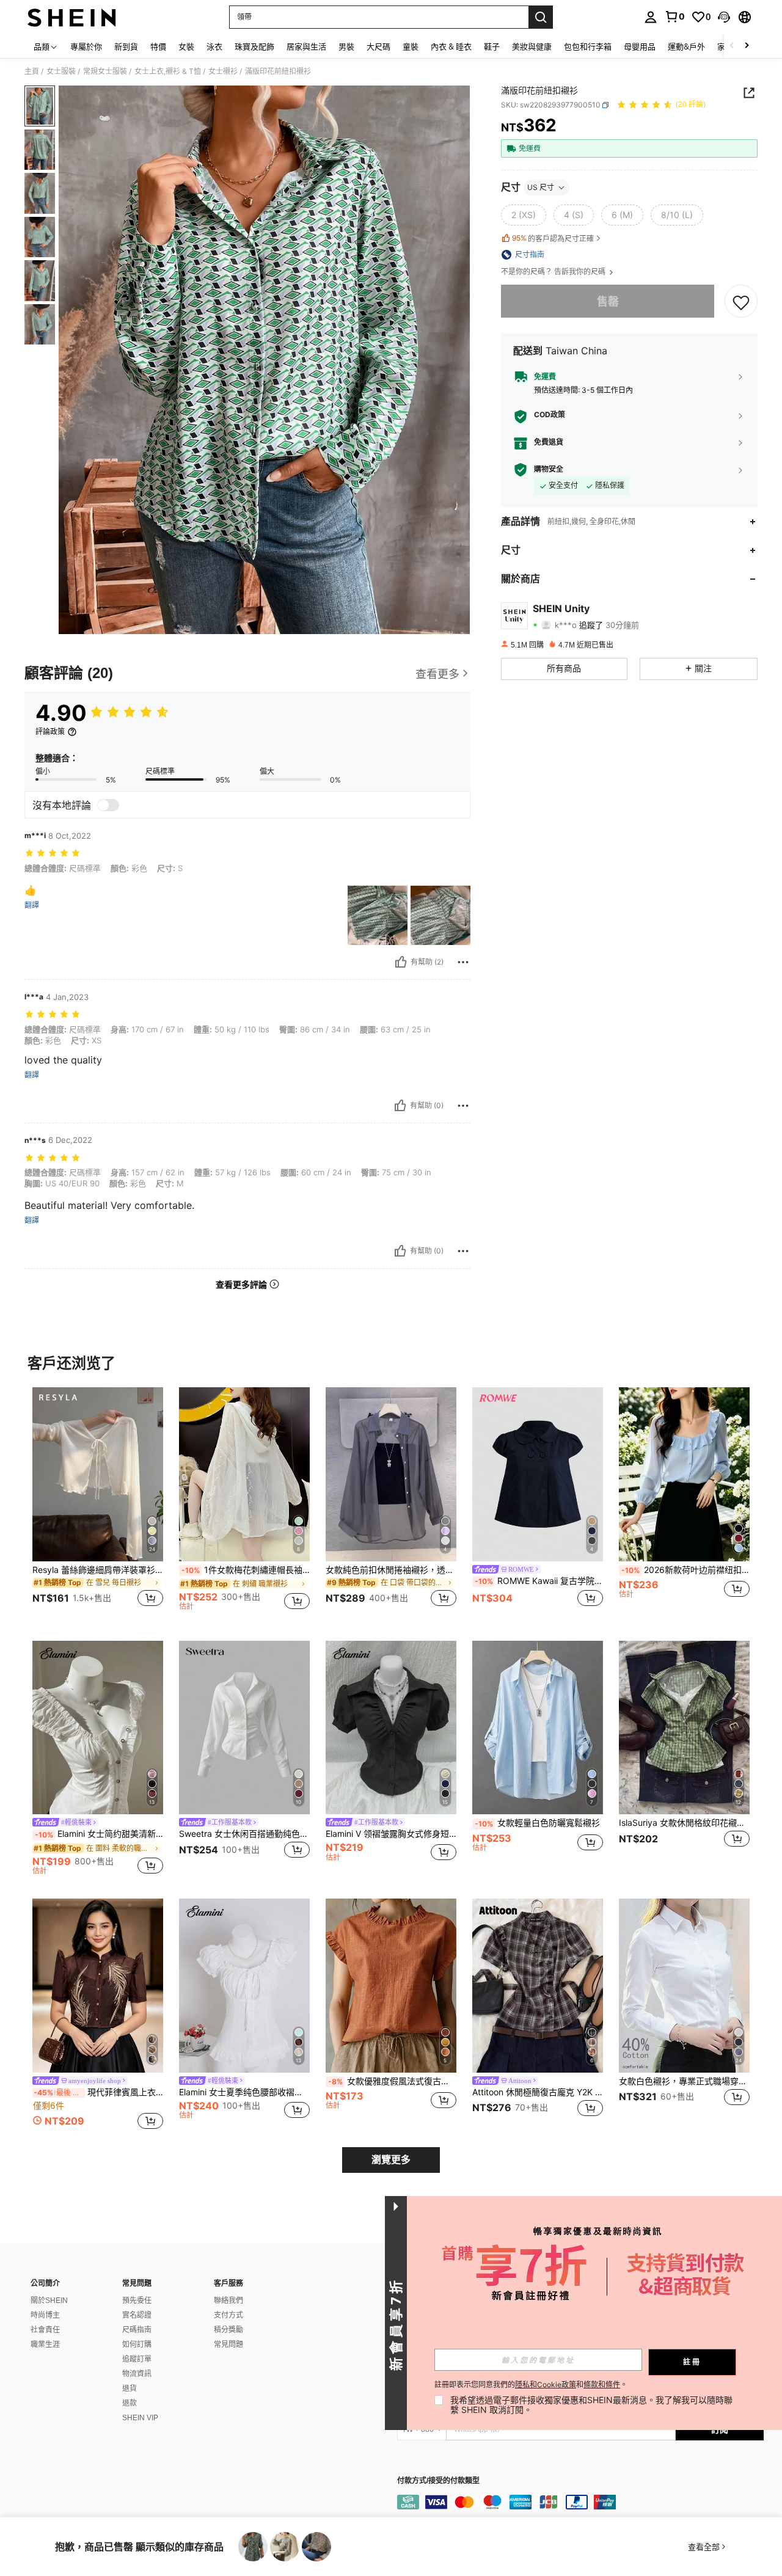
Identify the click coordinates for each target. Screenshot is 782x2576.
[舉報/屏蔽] (463, 962)
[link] (674, 16)
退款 (130, 2403)
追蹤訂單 (137, 2359)
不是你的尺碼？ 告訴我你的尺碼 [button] (554, 272)
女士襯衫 (223, 71)
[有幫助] (401, 962)
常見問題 (228, 2344)
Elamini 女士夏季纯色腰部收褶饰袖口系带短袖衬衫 (244, 2092)
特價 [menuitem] (158, 46)
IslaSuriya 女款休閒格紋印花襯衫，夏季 (684, 1823)
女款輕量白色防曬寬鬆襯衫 (537, 1823)
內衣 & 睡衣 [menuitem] (451, 46)
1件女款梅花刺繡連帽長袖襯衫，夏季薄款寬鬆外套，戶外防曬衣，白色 (246, 1570)
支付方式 (228, 2315)
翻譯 (32, 905)
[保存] (741, 302)
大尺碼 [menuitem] (378, 46)
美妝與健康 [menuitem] (532, 46)
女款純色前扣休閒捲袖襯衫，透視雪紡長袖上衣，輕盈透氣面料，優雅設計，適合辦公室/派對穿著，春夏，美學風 (391, 1570)
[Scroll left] (732, 46)
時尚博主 (45, 2315)
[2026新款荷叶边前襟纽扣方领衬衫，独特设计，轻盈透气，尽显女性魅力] (684, 1474)
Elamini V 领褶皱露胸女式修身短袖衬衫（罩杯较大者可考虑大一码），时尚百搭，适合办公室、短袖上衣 (391, 1834)
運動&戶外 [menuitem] (686, 46)
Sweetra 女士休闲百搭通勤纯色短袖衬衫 (244, 1834)
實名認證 (137, 2315)
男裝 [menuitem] (346, 46)
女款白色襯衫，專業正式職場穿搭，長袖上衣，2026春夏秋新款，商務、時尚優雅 (684, 2081)
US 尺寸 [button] (541, 187)
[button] (724, 17)
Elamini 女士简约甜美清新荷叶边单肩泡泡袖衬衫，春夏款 (99, 1834)
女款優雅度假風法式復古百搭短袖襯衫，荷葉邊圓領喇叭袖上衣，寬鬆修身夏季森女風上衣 (392, 2081)
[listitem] (98, 1504)
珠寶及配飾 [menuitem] (254, 46)
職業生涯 (45, 2344)
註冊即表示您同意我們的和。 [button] (531, 2385)
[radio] (524, 215)
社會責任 (45, 2330)
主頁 (32, 71)
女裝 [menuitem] (186, 46)
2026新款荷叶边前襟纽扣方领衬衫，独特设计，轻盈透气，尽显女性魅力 (685, 1570)
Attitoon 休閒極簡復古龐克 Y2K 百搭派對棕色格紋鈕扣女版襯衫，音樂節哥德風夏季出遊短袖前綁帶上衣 (538, 2092)
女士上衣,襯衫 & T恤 (168, 71)
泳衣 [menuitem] (214, 46)
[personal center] (651, 17)
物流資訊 (137, 2374)
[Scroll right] (747, 46)
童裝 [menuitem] (411, 46)
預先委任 (137, 2301)
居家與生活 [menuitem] (306, 46)
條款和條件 (602, 2384)
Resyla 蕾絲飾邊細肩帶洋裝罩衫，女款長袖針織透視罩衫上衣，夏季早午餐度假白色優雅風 (98, 1570)
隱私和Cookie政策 (546, 2384)
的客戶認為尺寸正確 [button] (553, 238)
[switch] (108, 805)
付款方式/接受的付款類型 (438, 2481)
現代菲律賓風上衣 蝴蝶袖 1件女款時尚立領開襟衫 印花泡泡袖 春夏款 (98, 2092)
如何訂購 (137, 2344)
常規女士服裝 (105, 71)
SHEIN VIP (140, 2418)
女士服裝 (61, 71)
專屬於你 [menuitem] (86, 46)
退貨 (130, 2388)
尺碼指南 (137, 2330)
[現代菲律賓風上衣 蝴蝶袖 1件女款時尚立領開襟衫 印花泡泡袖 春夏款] (98, 1986)
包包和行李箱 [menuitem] (588, 46)
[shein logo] (72, 17)
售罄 (608, 301)
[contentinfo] (580, 2502)
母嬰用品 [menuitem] (640, 46)
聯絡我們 (228, 2301)
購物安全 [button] (549, 470)
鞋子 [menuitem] (492, 46)
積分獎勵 (228, 2330)
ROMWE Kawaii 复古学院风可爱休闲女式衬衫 (539, 1581)
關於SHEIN (49, 2301)
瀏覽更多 (391, 2160)
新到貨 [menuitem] (126, 46)
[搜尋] (541, 17)
